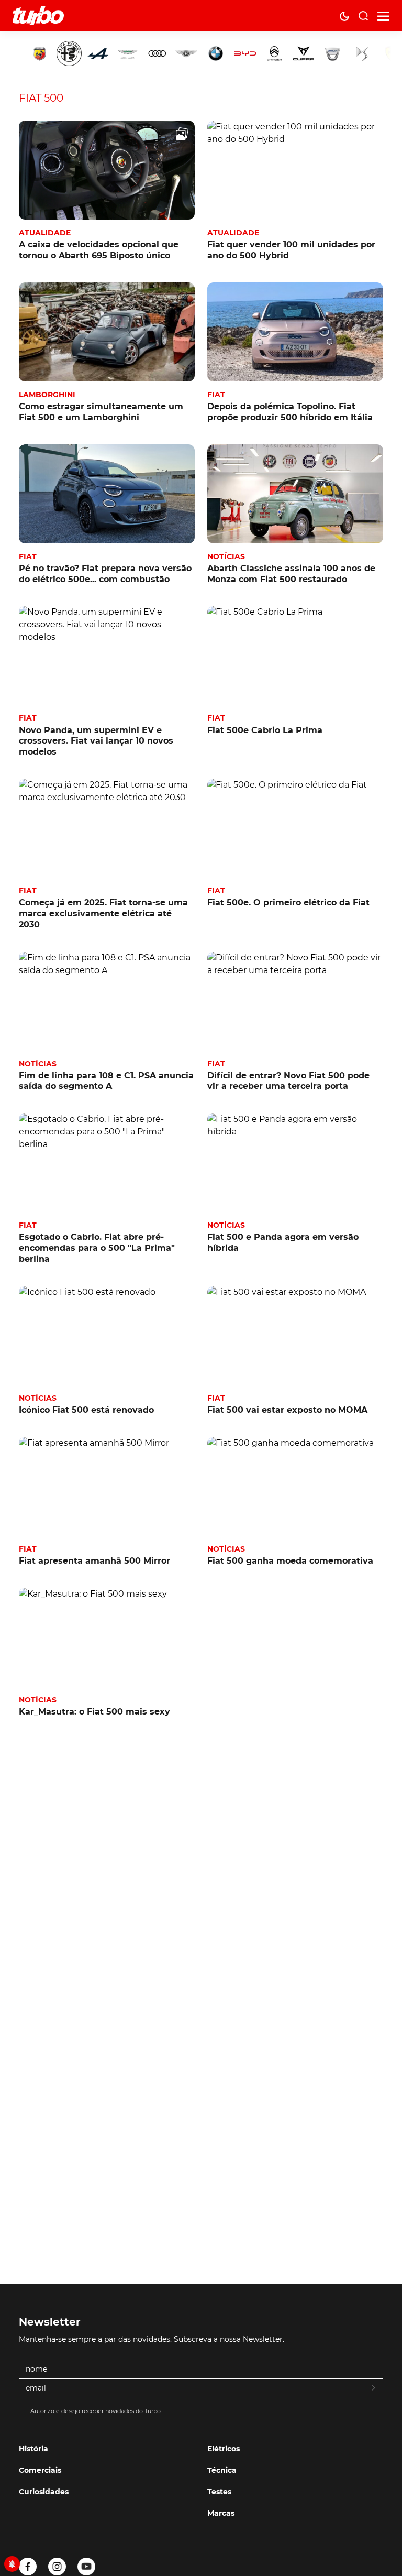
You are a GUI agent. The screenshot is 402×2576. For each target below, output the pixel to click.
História (33, 2449)
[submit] (374, 2388)
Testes (219, 2492)
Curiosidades (44, 2492)
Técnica (222, 2470)
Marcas (221, 2513)
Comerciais (40, 2470)
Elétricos (224, 2449)
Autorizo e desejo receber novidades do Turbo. (96, 2411)
